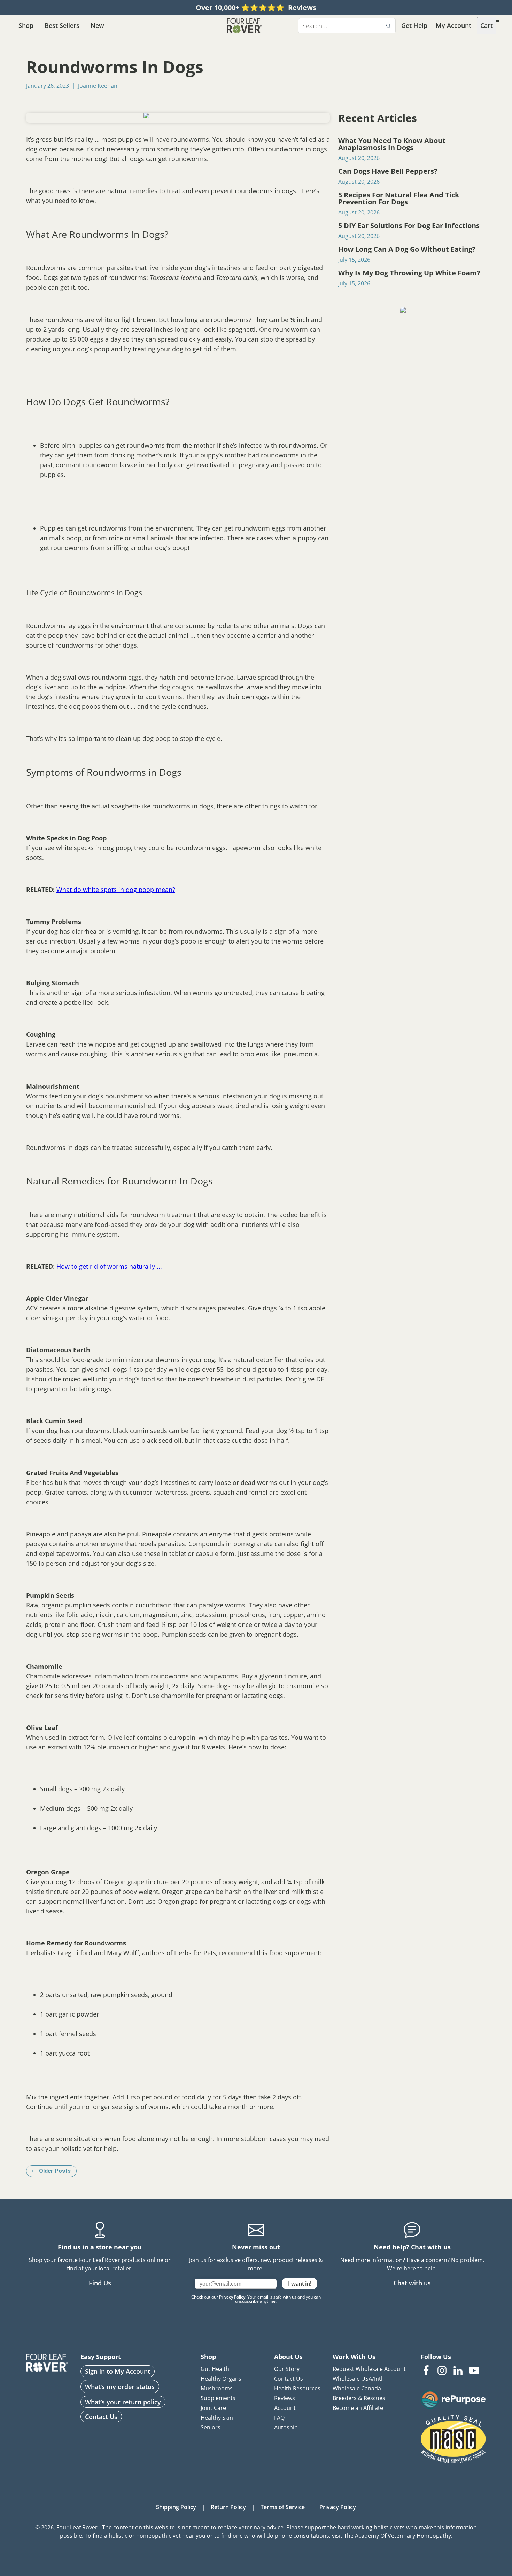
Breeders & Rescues (359, 2398)
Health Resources (297, 2388)
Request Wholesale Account (369, 2369)
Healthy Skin (217, 2418)
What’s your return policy (123, 2402)
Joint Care (213, 2408)
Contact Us (101, 2417)
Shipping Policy (176, 2507)
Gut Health (215, 2369)
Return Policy (228, 2507)
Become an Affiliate (358, 2408)
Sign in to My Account (118, 2371)
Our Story (287, 2369)
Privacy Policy (232, 2297)
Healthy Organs (221, 2379)
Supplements (218, 2398)
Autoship (286, 2427)
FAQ (279, 2418)
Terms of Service (283, 2507)
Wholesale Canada (357, 2388)
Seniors (211, 2427)
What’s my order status (120, 2387)
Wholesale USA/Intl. (358, 2379)
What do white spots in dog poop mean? (116, 890)
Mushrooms (217, 2388)
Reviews (285, 2398)
